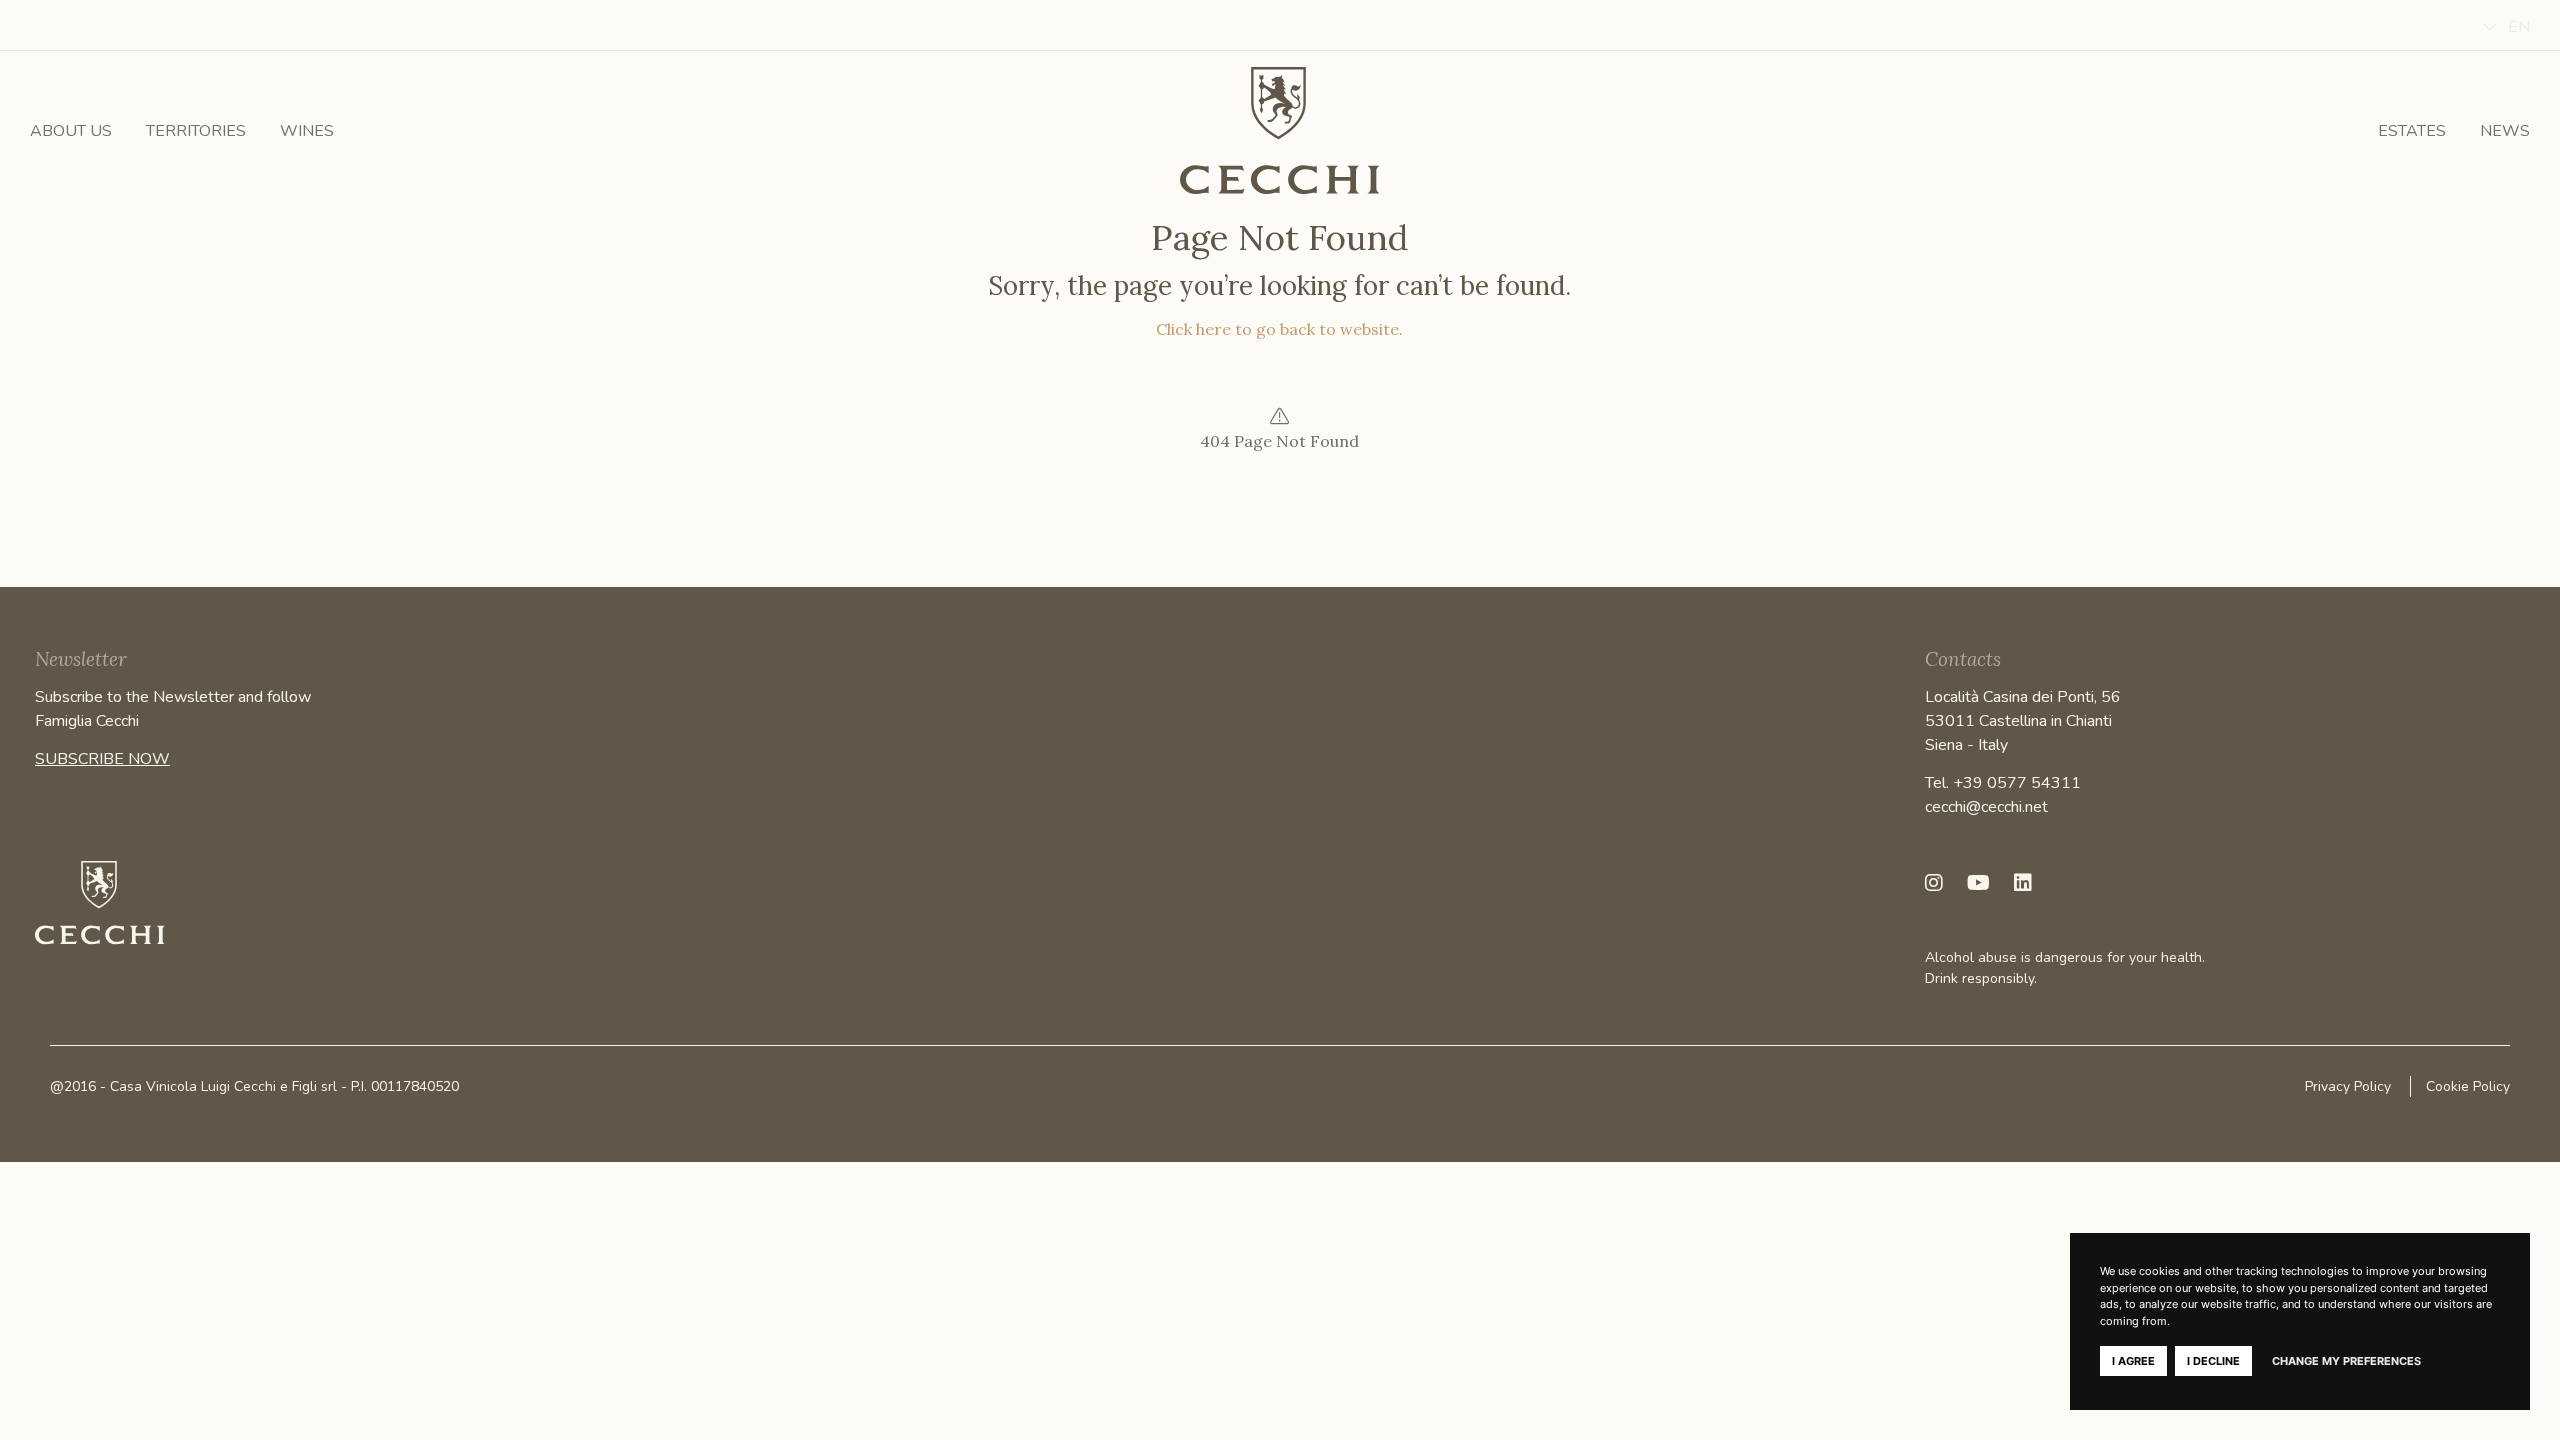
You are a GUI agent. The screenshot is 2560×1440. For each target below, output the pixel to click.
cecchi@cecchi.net (1986, 807)
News (2505, 131)
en (2519, 27)
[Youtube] (1978, 883)
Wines (307, 131)
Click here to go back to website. (1279, 329)
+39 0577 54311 (2017, 783)
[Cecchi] (1280, 131)
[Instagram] (1934, 883)
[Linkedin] (2023, 883)
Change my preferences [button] (2346, 1361)
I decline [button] (2213, 1361)
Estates (2412, 131)
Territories (196, 131)
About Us (71, 131)
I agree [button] (2133, 1361)
